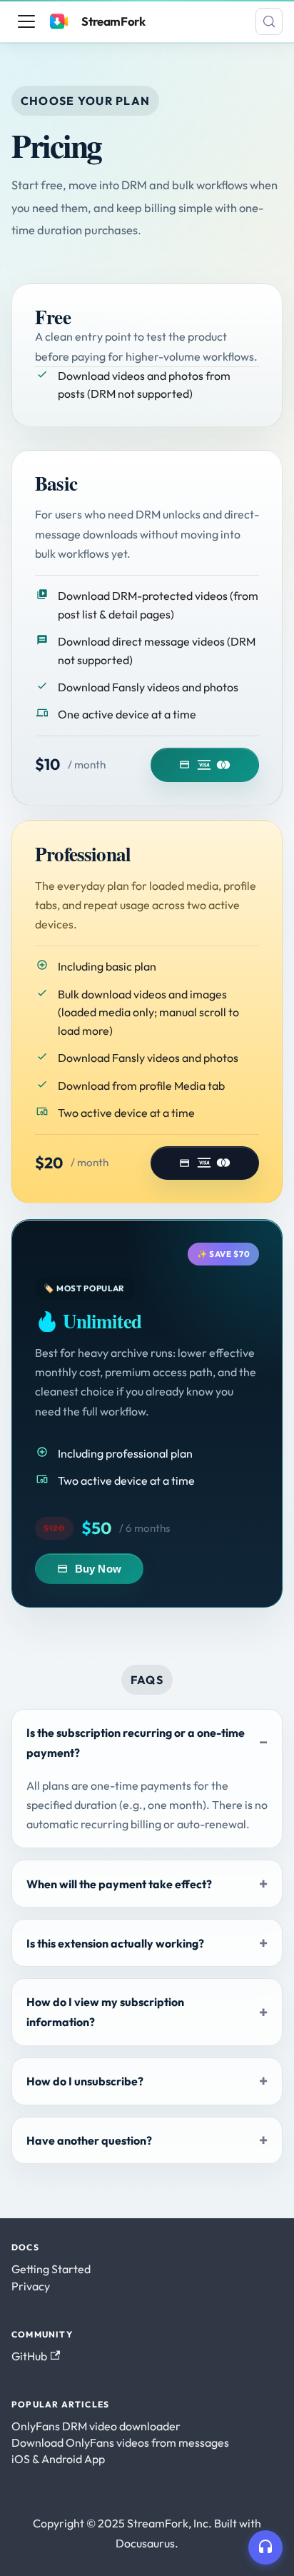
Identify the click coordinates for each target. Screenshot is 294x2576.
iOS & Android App (58, 2459)
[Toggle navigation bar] (26, 21)
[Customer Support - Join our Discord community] (265, 2547)
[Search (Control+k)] (269, 21)
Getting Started (51, 2269)
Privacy (31, 2286)
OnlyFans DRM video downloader (96, 2426)
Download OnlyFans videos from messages (120, 2442)
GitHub (29, 2356)
